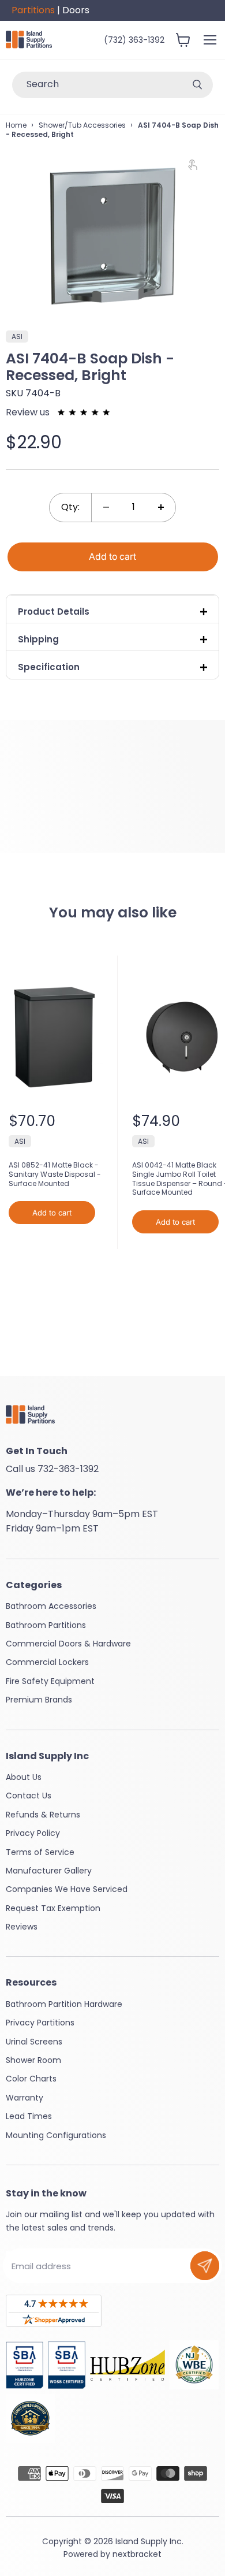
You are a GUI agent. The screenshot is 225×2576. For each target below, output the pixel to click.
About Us (24, 1777)
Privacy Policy (33, 1833)
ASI (20, 1141)
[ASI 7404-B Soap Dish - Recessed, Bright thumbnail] (25, 341)
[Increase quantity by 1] (161, 508)
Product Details (54, 612)
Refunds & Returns (43, 1815)
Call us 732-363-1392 (52, 1469)
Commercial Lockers (47, 1662)
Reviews (22, 1927)
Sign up (205, 2266)
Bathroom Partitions (46, 1625)
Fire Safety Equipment (50, 1681)
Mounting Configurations (56, 2135)
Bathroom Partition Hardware (64, 2004)
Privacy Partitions (40, 2023)
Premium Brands (39, 1700)
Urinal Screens (34, 2042)
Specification (49, 667)
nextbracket (137, 2554)
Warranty (25, 2098)
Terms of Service (40, 1852)
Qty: (70, 507)
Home (16, 125)
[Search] (197, 85)
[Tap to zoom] (198, 167)
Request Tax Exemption (53, 1908)
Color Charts (31, 2079)
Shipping (38, 639)
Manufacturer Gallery (49, 1871)
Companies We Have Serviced (67, 1889)
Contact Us (29, 1796)
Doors (76, 10)
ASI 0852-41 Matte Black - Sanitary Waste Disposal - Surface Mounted (55, 1174)
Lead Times (29, 2116)
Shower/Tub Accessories (82, 125)
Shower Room (33, 2060)
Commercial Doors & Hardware (68, 1644)
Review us (29, 412)
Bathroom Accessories (51, 1606)
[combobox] (97, 85)
